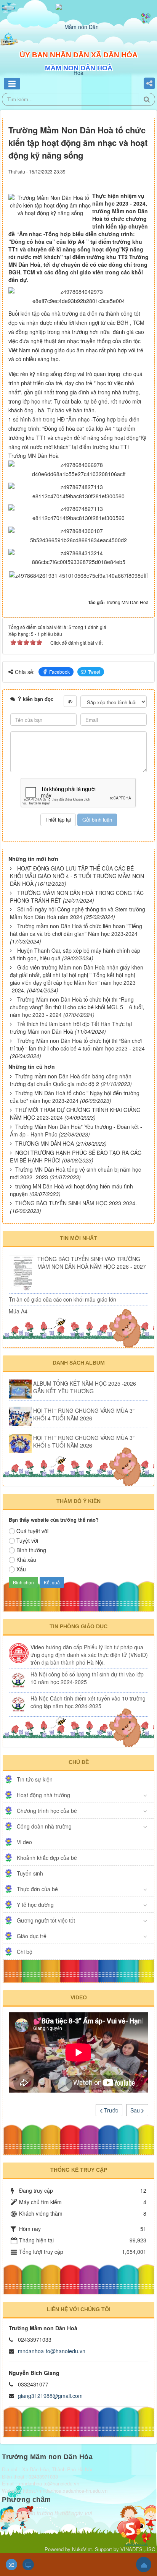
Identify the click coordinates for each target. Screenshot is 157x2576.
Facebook (59, 672)
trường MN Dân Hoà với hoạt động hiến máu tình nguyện (71, 1190)
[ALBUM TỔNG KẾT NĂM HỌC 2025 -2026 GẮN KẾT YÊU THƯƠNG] (20, 1389)
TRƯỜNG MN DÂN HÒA (45, 1143)
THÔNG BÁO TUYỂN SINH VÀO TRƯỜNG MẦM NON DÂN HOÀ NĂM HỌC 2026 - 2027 (92, 1263)
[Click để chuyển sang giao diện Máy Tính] (28, 2565)
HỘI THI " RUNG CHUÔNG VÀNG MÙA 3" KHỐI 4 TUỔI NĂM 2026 (84, 1414)
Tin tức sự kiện (35, 1779)
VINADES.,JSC (138, 2549)
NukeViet (82, 2549)
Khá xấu (26, 1560)
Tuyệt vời (27, 1540)
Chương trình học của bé (47, 1811)
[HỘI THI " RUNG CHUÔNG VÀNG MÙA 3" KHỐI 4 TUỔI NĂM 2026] (20, 1416)
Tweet (94, 672)
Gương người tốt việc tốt (46, 1920)
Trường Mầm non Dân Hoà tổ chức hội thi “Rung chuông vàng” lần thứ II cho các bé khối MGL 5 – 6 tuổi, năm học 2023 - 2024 (77, 1007)
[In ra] (133, 178)
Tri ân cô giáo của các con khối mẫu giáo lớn (62, 1299)
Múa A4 (18, 1311)
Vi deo (24, 1842)
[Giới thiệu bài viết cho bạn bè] (125, 178)
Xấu (21, 1569)
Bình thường (31, 1550)
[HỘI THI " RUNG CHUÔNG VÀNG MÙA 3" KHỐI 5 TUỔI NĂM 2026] (20, 1443)
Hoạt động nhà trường (43, 1795)
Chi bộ (25, 1952)
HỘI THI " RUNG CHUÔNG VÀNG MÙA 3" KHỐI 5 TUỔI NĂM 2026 (84, 1441)
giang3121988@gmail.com (50, 2396)
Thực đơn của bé (37, 1889)
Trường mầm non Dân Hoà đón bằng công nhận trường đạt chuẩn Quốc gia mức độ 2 (71, 1080)
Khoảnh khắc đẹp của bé (47, 1858)
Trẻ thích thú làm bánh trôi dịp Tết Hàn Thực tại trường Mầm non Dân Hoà (71, 1028)
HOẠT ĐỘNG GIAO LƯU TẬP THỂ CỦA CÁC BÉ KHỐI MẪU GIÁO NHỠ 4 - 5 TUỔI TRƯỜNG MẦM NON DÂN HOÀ (77, 876)
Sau (136, 2110)
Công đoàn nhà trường (44, 1826)
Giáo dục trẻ (32, 1936)
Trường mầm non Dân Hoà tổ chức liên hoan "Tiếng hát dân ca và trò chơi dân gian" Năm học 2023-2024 (76, 930)
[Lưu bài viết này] (145, 178)
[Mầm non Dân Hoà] (78, 49)
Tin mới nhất (78, 1238)
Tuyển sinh (30, 1873)
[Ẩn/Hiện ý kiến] (70, 701)
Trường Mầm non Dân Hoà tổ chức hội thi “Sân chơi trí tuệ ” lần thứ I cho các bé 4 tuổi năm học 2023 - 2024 (77, 1044)
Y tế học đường (35, 1905)
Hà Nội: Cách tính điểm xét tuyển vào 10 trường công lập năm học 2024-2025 (88, 1702)
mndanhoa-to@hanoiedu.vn (52, 2351)
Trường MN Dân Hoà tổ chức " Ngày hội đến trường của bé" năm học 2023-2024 (75, 1097)
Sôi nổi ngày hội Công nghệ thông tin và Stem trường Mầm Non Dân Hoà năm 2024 (78, 913)
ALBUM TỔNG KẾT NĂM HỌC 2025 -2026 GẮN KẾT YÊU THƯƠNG (85, 1387)
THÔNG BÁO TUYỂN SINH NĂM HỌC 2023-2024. (76, 1203)
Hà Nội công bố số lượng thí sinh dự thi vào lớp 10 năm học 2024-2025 (87, 1678)
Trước (110, 2110)
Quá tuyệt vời (32, 1531)
